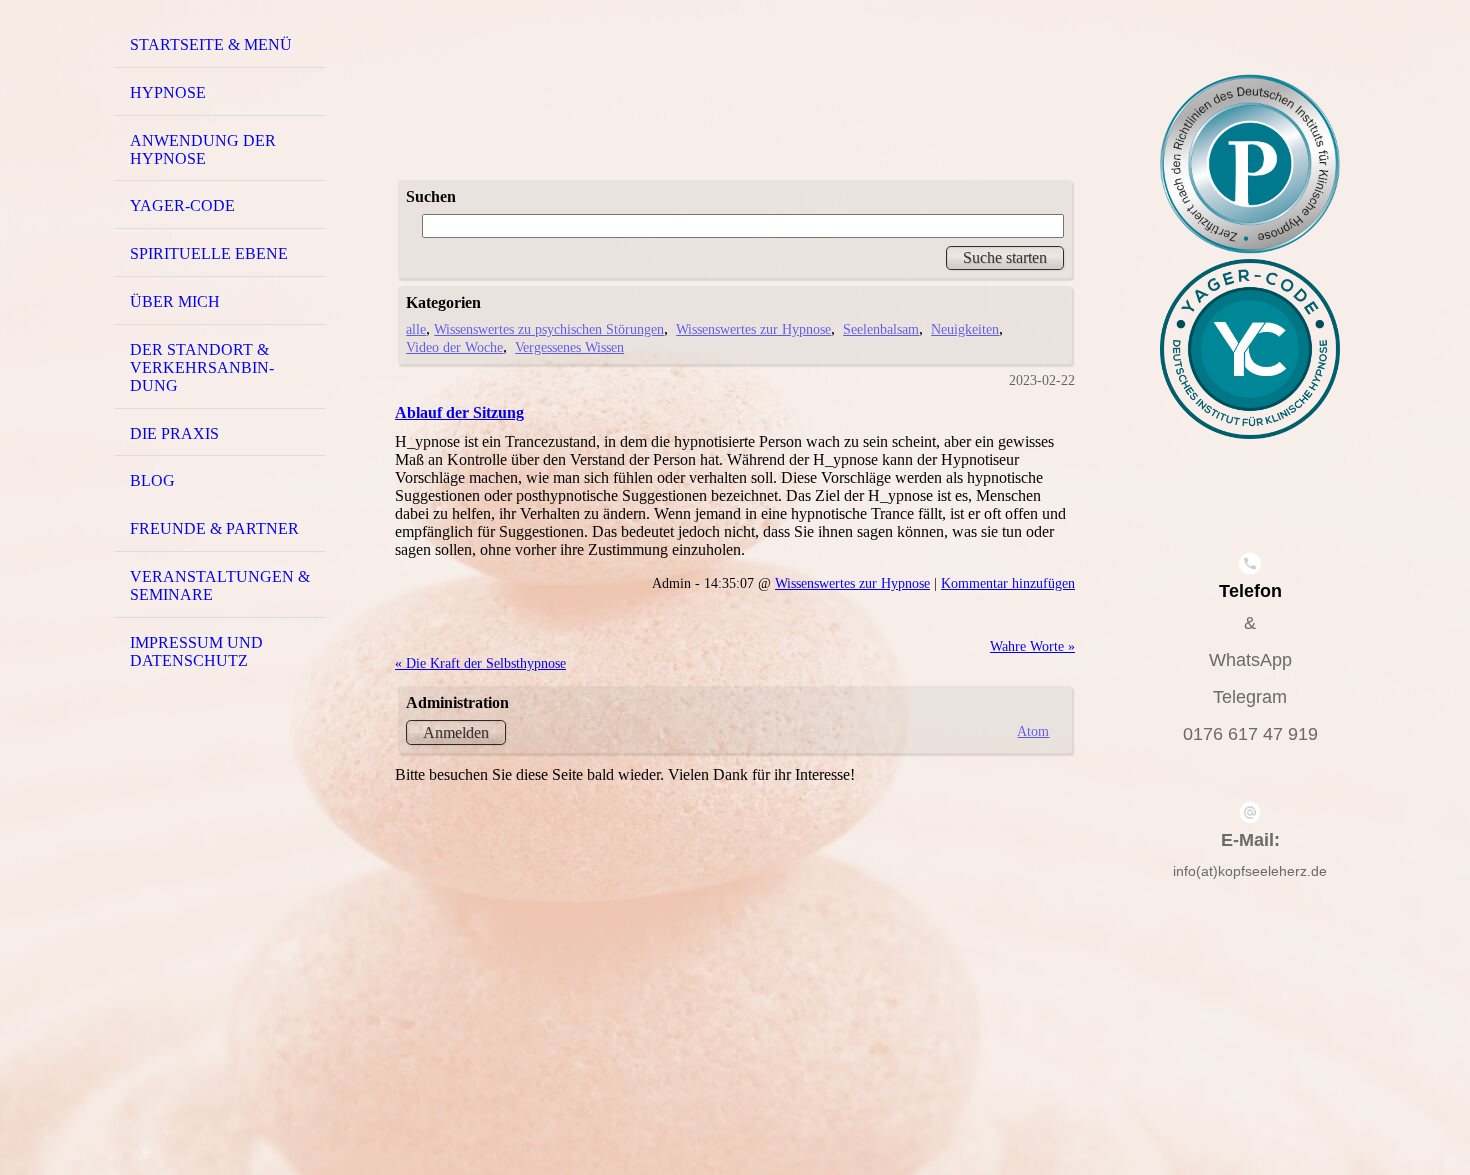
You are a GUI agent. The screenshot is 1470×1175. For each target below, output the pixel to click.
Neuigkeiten (965, 329)
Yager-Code (182, 205)
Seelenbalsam (881, 329)
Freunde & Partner (214, 528)
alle (416, 329)
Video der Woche (454, 347)
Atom (1033, 731)
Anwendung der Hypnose (203, 149)
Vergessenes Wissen (569, 347)
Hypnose (168, 92)
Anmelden (456, 732)
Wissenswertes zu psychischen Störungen (549, 329)
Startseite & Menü (211, 44)
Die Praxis (174, 433)
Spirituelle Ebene (209, 253)
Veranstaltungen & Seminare (220, 585)
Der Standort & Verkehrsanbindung (202, 367)
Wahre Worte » (1032, 646)
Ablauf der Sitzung (459, 412)
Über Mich (175, 301)
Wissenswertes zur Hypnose (753, 329)
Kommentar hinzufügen (1008, 583)
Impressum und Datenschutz (196, 651)
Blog (152, 480)
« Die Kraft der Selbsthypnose (480, 663)
